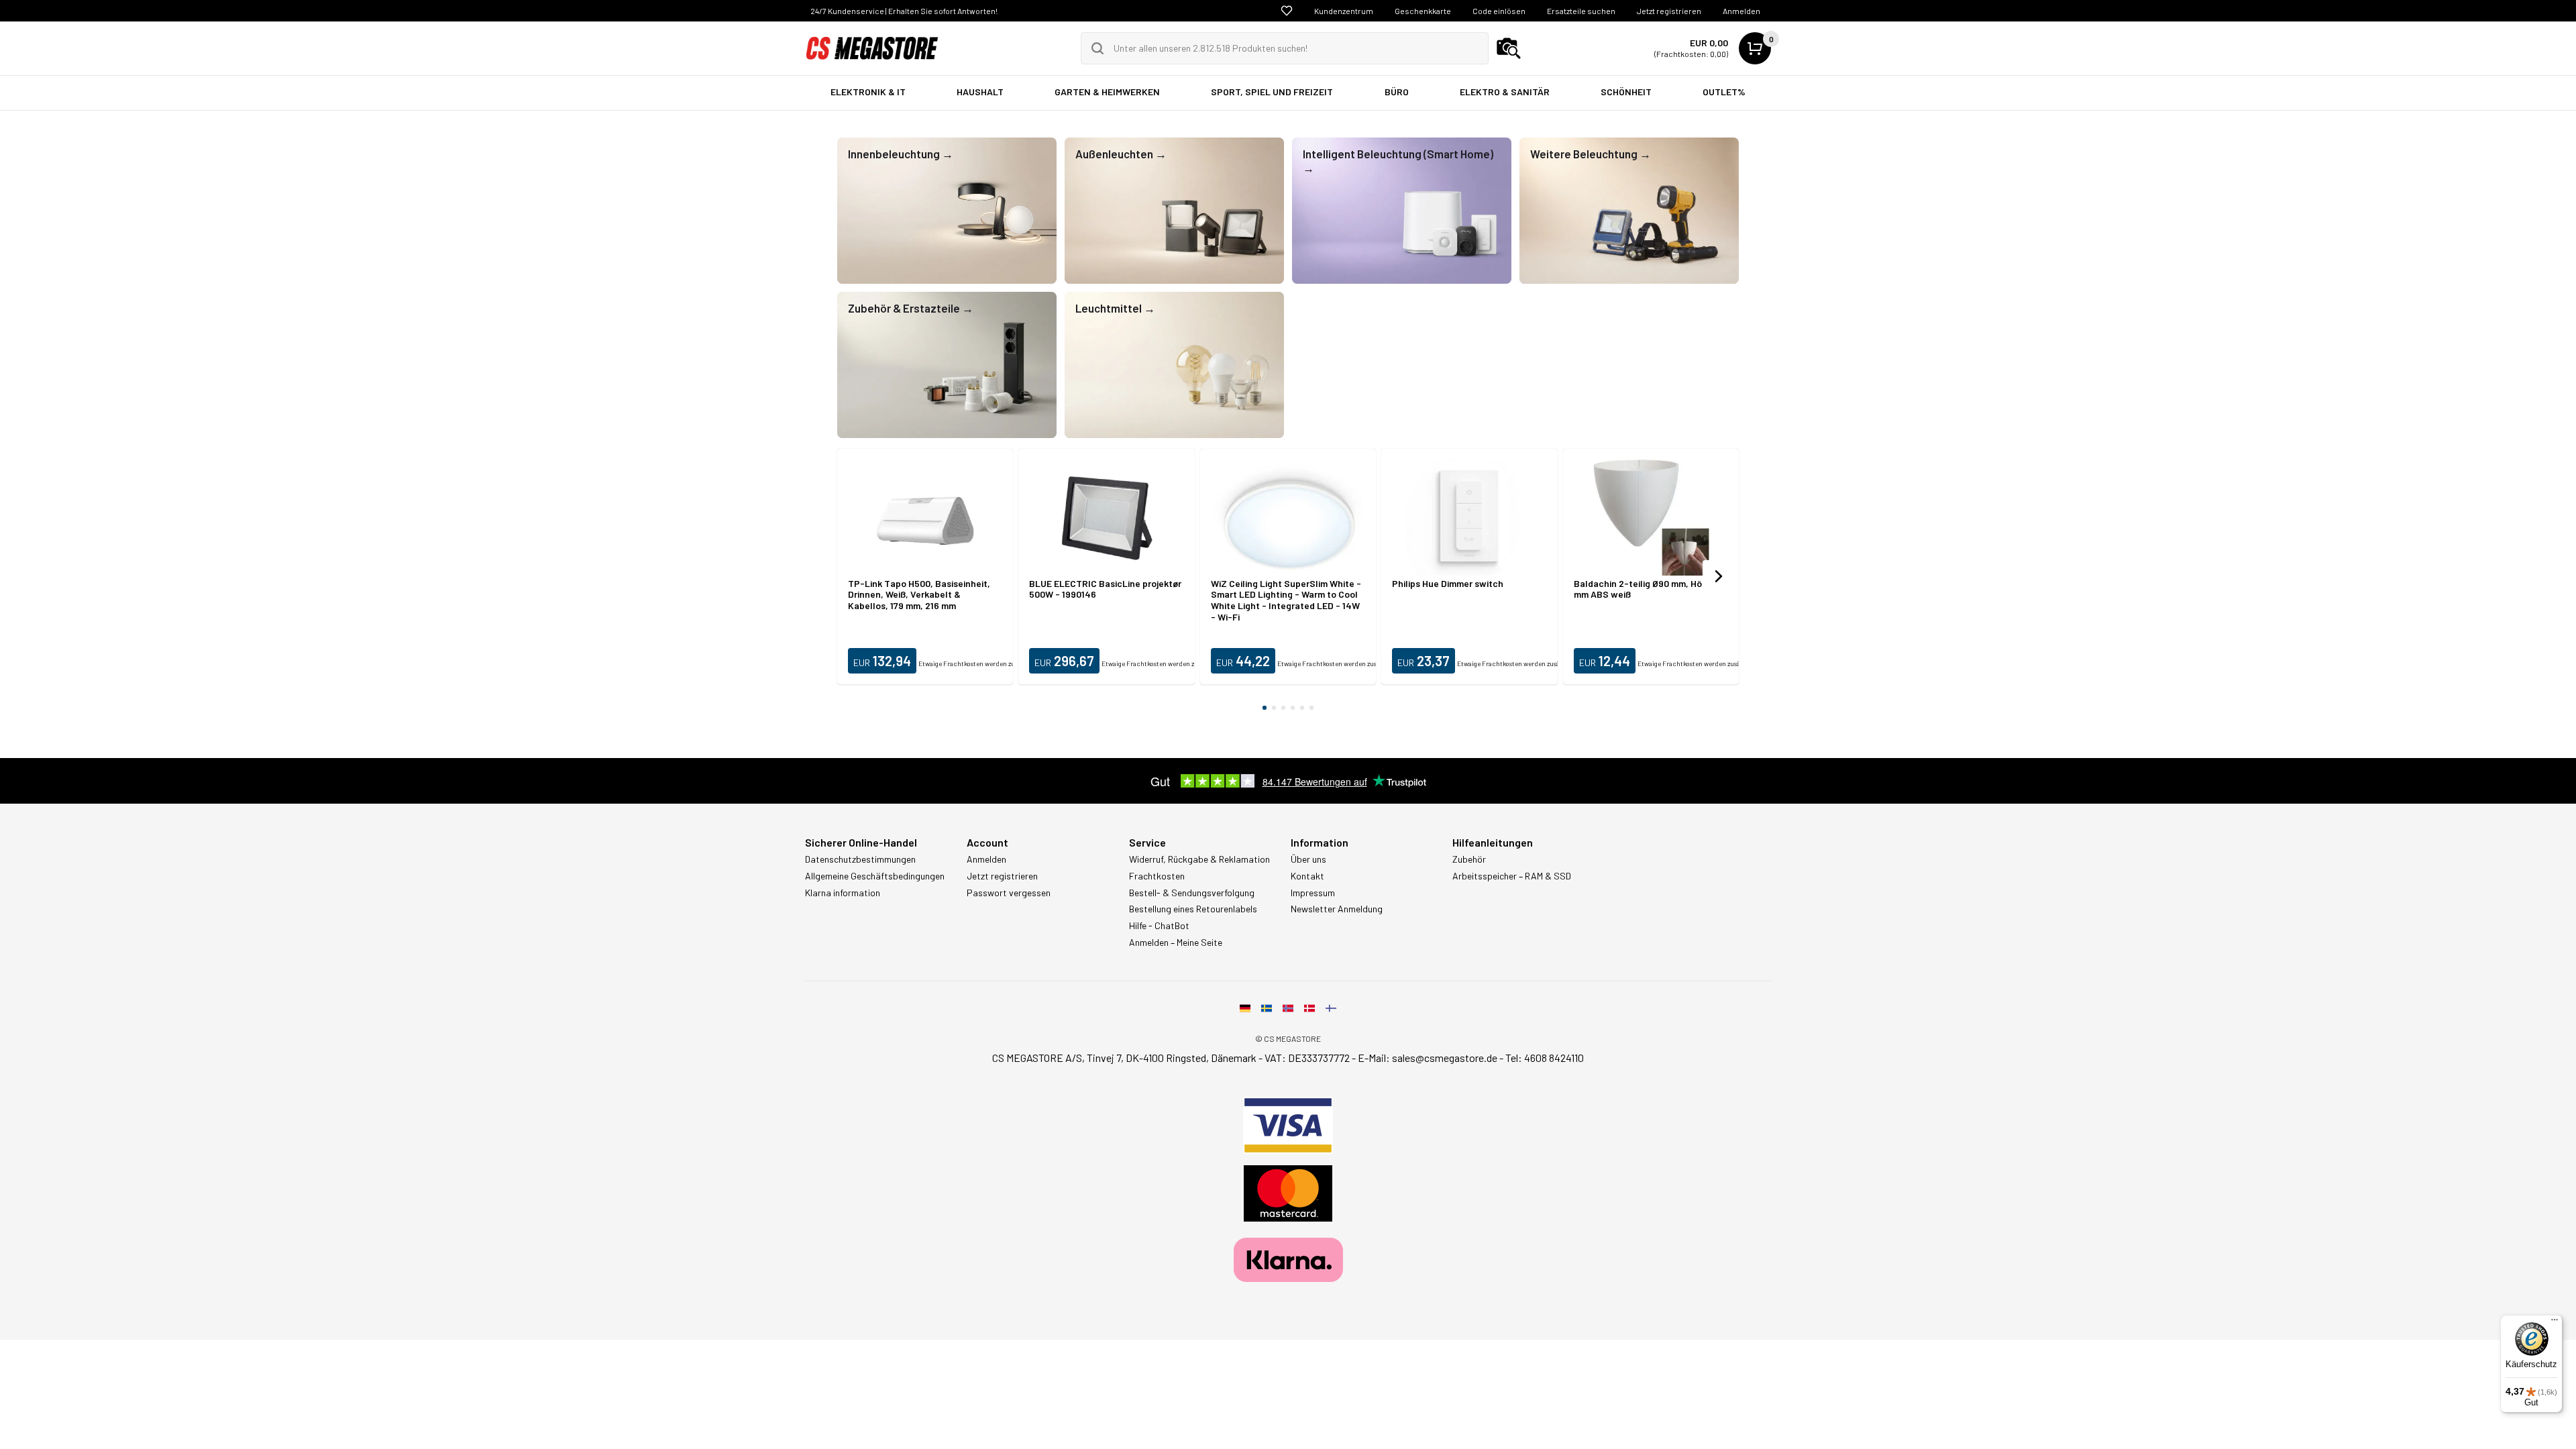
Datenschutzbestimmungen (860, 859)
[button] (1719, 576)
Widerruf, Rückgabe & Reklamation (1199, 859)
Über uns (1308, 859)
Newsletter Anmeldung (1337, 909)
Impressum (1313, 893)
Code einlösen (1499, 11)
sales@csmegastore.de (1445, 1058)
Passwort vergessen (1009, 893)
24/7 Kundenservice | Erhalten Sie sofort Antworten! (904, 11)
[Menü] (2555, 1323)
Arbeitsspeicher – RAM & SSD (1512, 876)
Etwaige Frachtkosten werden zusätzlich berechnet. (996, 663)
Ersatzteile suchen (1581, 11)
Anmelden (1741, 11)
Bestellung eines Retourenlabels (1193, 909)
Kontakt (1307, 876)
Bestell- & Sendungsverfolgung (1192, 893)
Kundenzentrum (1344, 11)
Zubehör (1469, 859)
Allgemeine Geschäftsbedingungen (875, 876)
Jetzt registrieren (1669, 11)
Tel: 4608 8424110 (1545, 1058)
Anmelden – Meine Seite (1176, 943)
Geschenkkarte (1423, 11)
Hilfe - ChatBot (1159, 926)
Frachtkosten (1157, 876)
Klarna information (843, 893)
